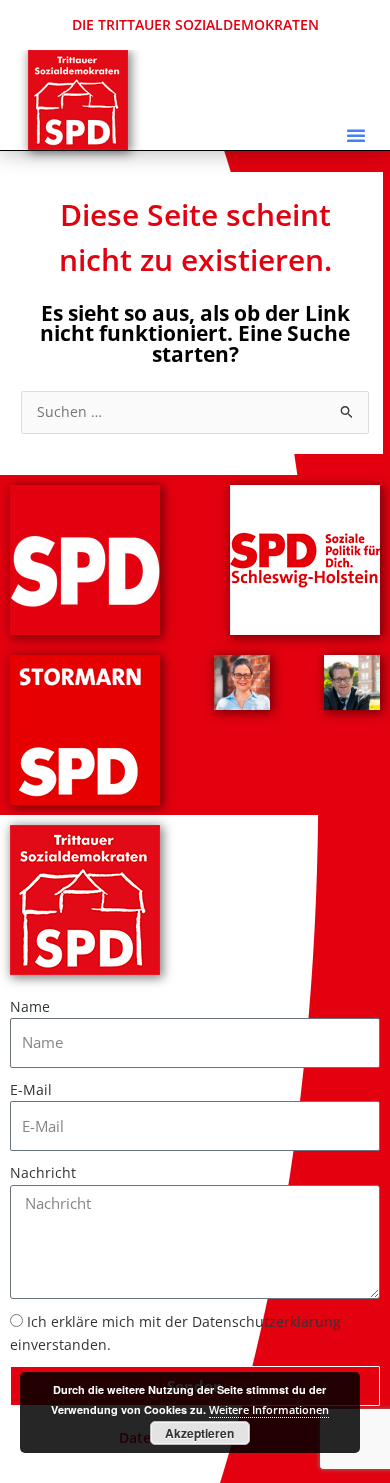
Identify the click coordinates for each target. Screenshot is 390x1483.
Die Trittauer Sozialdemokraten (195, 24)
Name (30, 1006)
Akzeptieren (199, 1433)
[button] (356, 135)
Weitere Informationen (269, 1409)
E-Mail (31, 1089)
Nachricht (43, 1172)
